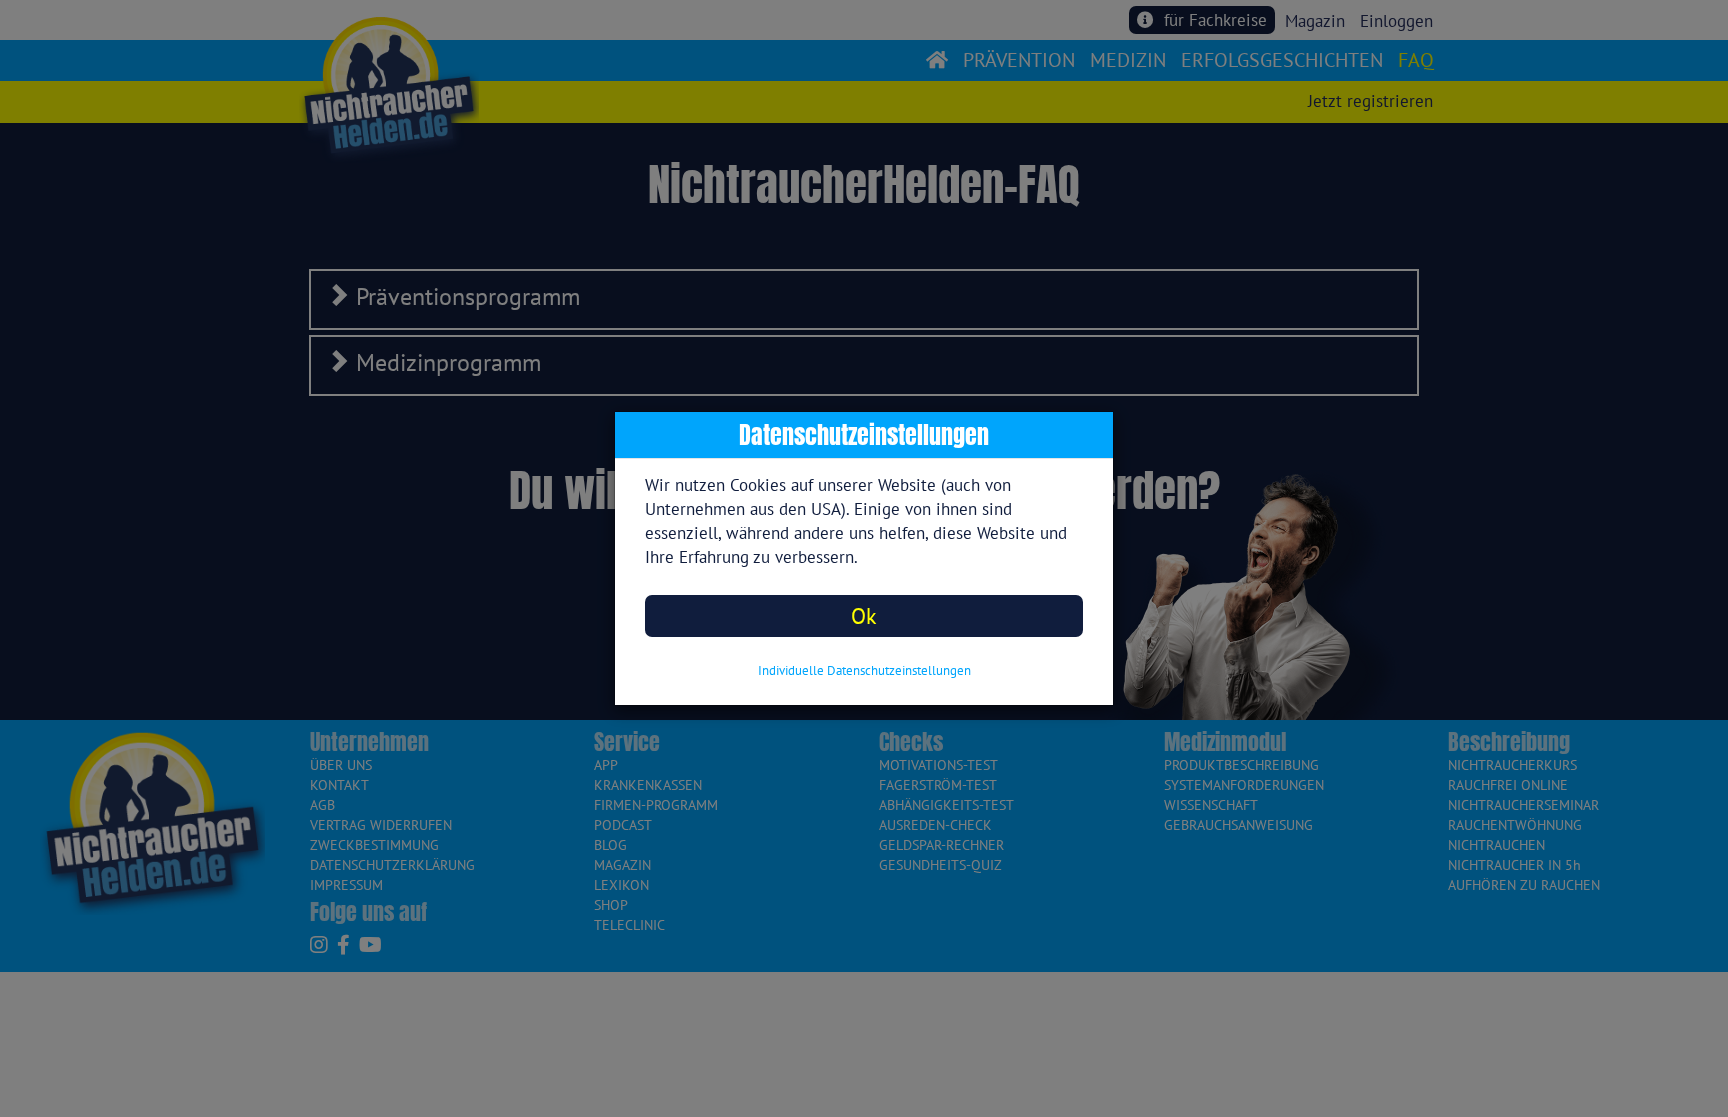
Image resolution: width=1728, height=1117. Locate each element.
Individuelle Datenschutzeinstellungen (864, 670)
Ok (864, 615)
